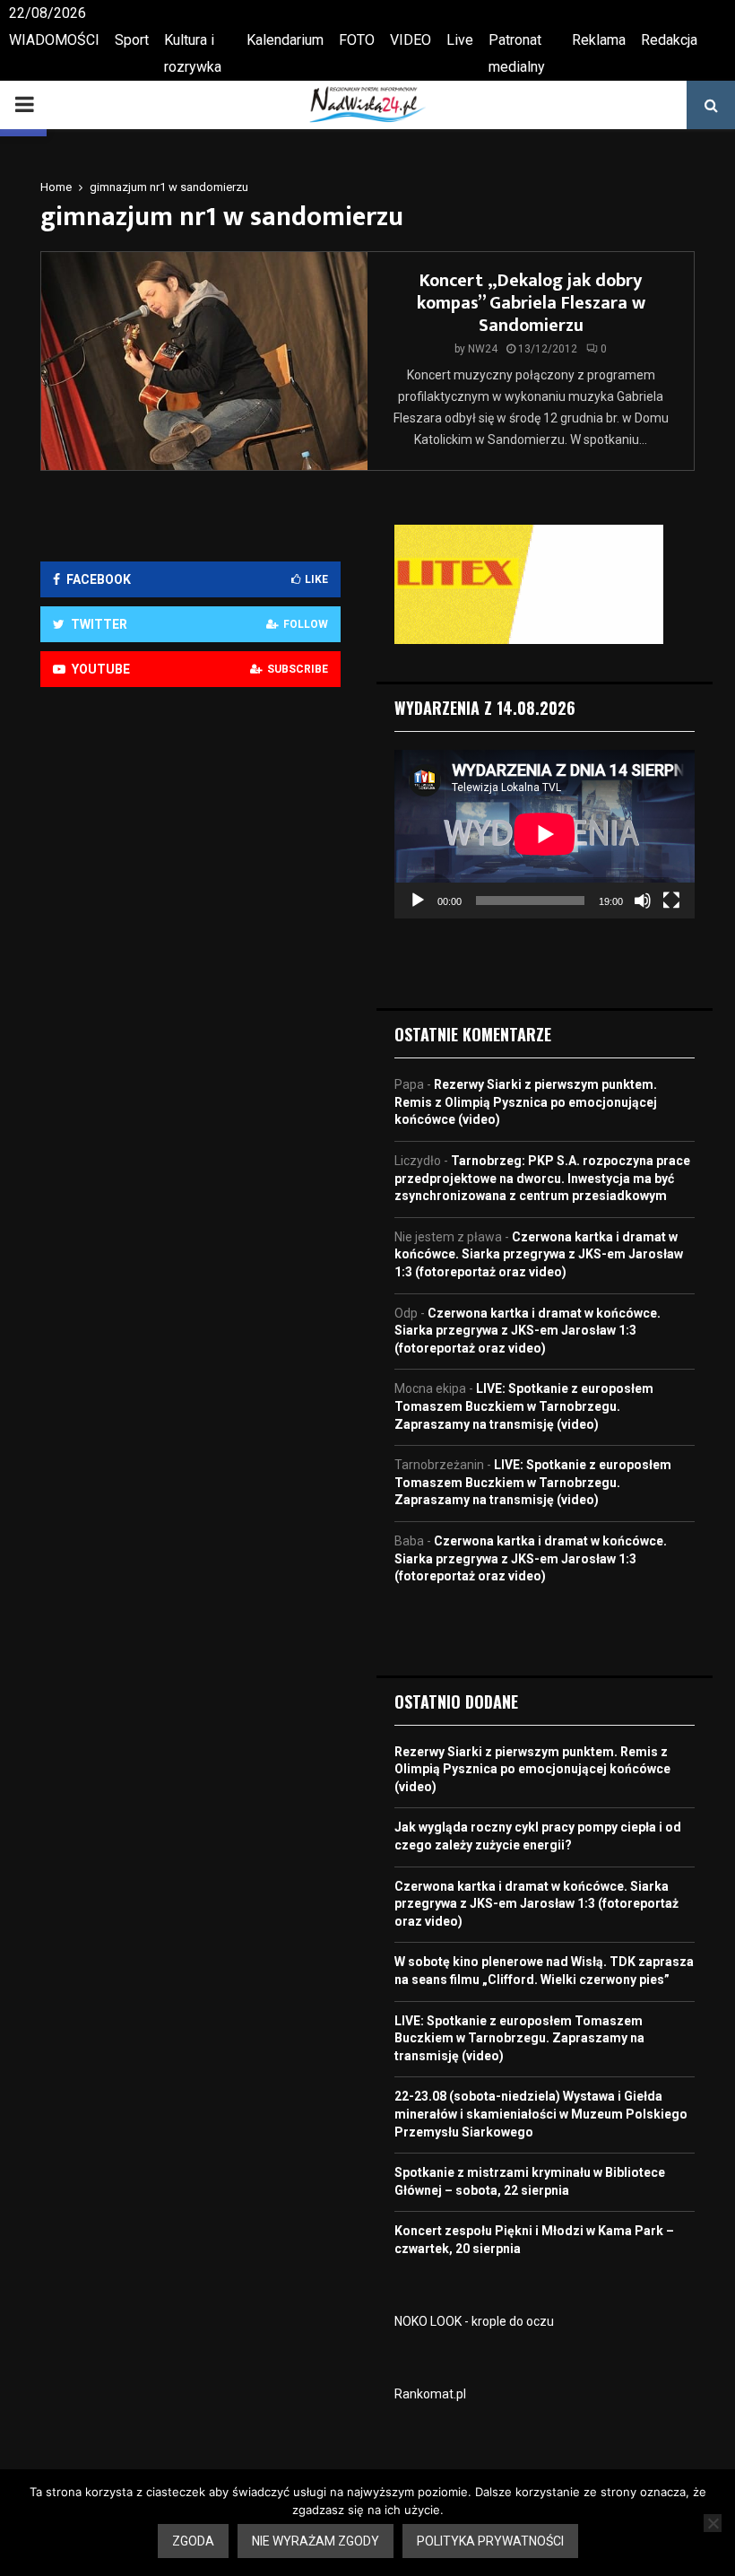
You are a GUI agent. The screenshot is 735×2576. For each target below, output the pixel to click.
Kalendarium (285, 40)
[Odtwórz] (418, 901)
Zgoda (193, 2541)
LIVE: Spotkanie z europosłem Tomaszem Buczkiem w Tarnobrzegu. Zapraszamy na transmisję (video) (524, 1406)
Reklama (599, 40)
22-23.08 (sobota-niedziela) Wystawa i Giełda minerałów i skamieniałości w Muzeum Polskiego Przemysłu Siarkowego (541, 2114)
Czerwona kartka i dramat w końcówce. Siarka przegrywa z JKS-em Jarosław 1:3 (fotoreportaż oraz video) (539, 1254)
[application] (545, 834)
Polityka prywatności (490, 2541)
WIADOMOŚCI (54, 40)
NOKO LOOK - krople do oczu (474, 2321)
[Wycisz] (643, 901)
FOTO (357, 40)
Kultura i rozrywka (193, 53)
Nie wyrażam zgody (316, 2541)
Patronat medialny (517, 53)
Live (460, 40)
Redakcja (669, 40)
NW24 (483, 349)
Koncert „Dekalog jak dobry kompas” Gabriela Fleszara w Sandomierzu (531, 303)
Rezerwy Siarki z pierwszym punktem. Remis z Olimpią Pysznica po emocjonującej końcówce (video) (526, 1102)
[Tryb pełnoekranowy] (671, 901)
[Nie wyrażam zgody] (713, 2523)
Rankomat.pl (430, 2394)
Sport (132, 40)
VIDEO (411, 40)
